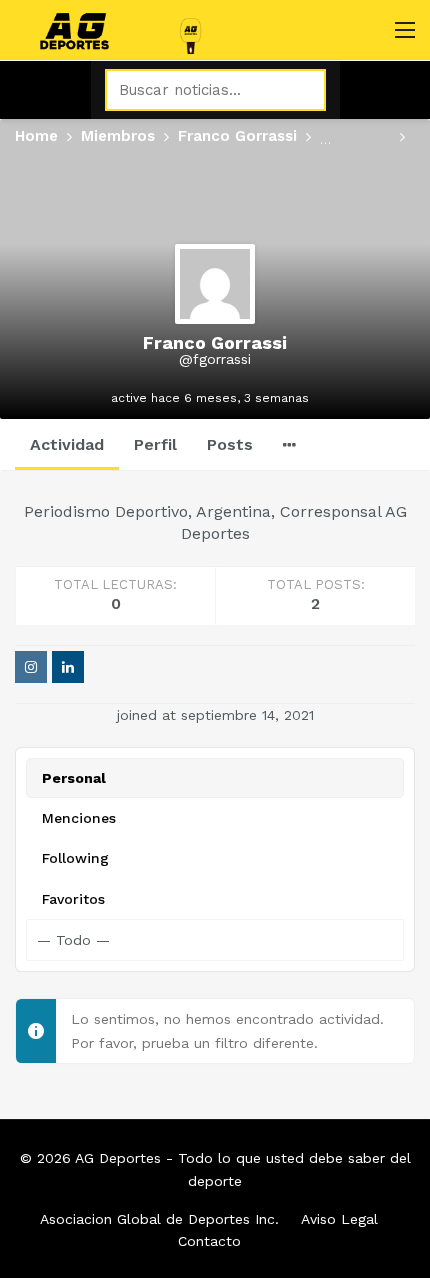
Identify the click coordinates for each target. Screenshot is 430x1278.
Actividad (67, 444)
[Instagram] (31, 667)
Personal (74, 778)
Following (75, 858)
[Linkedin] (68, 667)
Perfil (155, 444)
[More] (289, 445)
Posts (230, 444)
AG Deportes (118, 1158)
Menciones (79, 818)
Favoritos (73, 899)
